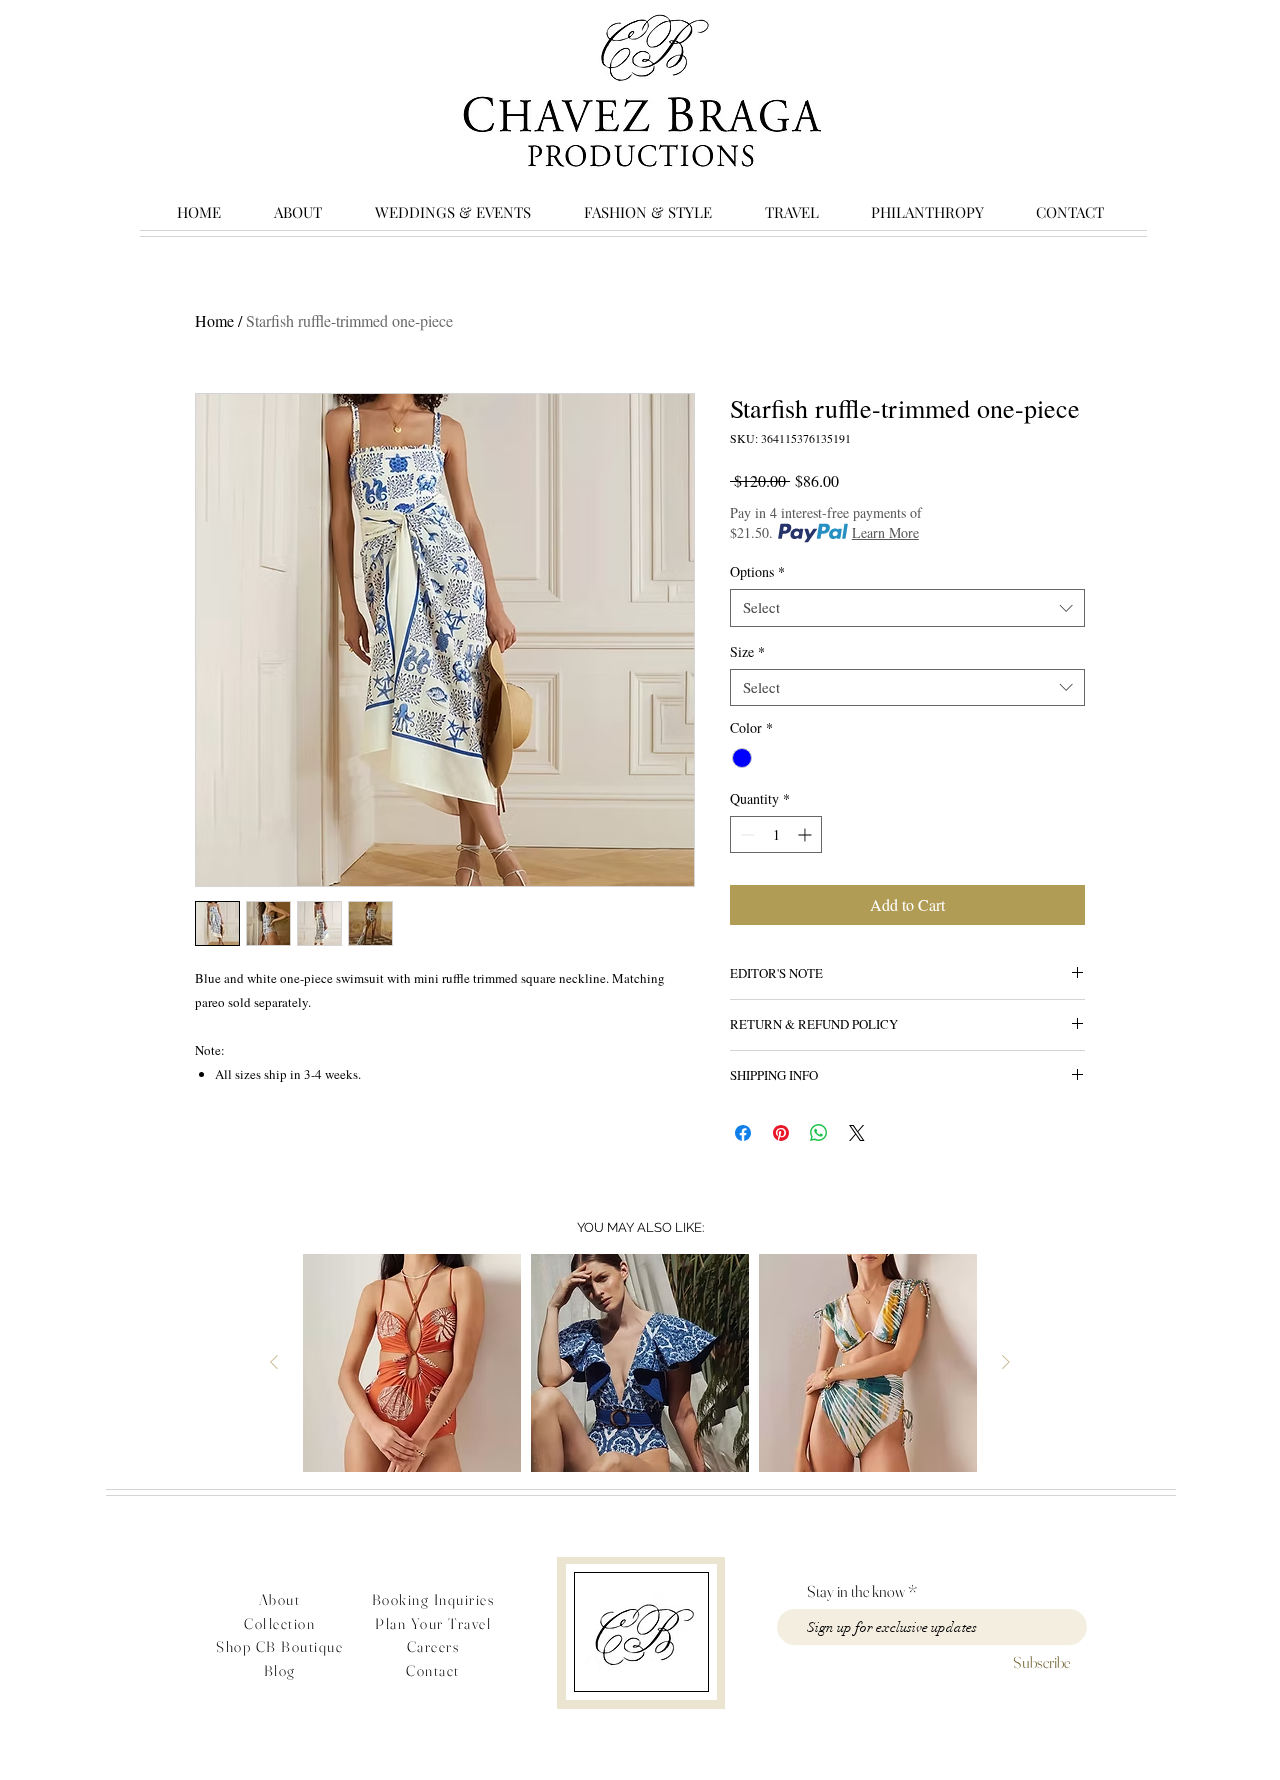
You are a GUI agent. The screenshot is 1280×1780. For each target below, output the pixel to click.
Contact (433, 1670)
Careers (433, 1646)
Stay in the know (856, 1591)
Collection (279, 1623)
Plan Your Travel (433, 1623)
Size (747, 652)
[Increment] (806, 834)
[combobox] (907, 608)
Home (214, 320)
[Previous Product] (274, 1362)
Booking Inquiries (433, 1599)
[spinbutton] (776, 834)
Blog (280, 1670)
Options (757, 572)
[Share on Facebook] (743, 1133)
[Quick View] (412, 1363)
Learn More (885, 532)
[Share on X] (857, 1133)
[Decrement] (745, 834)
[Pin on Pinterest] (781, 1133)
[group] (640, 1363)
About (280, 1599)
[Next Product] (1006, 1362)
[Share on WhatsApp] (819, 1133)
